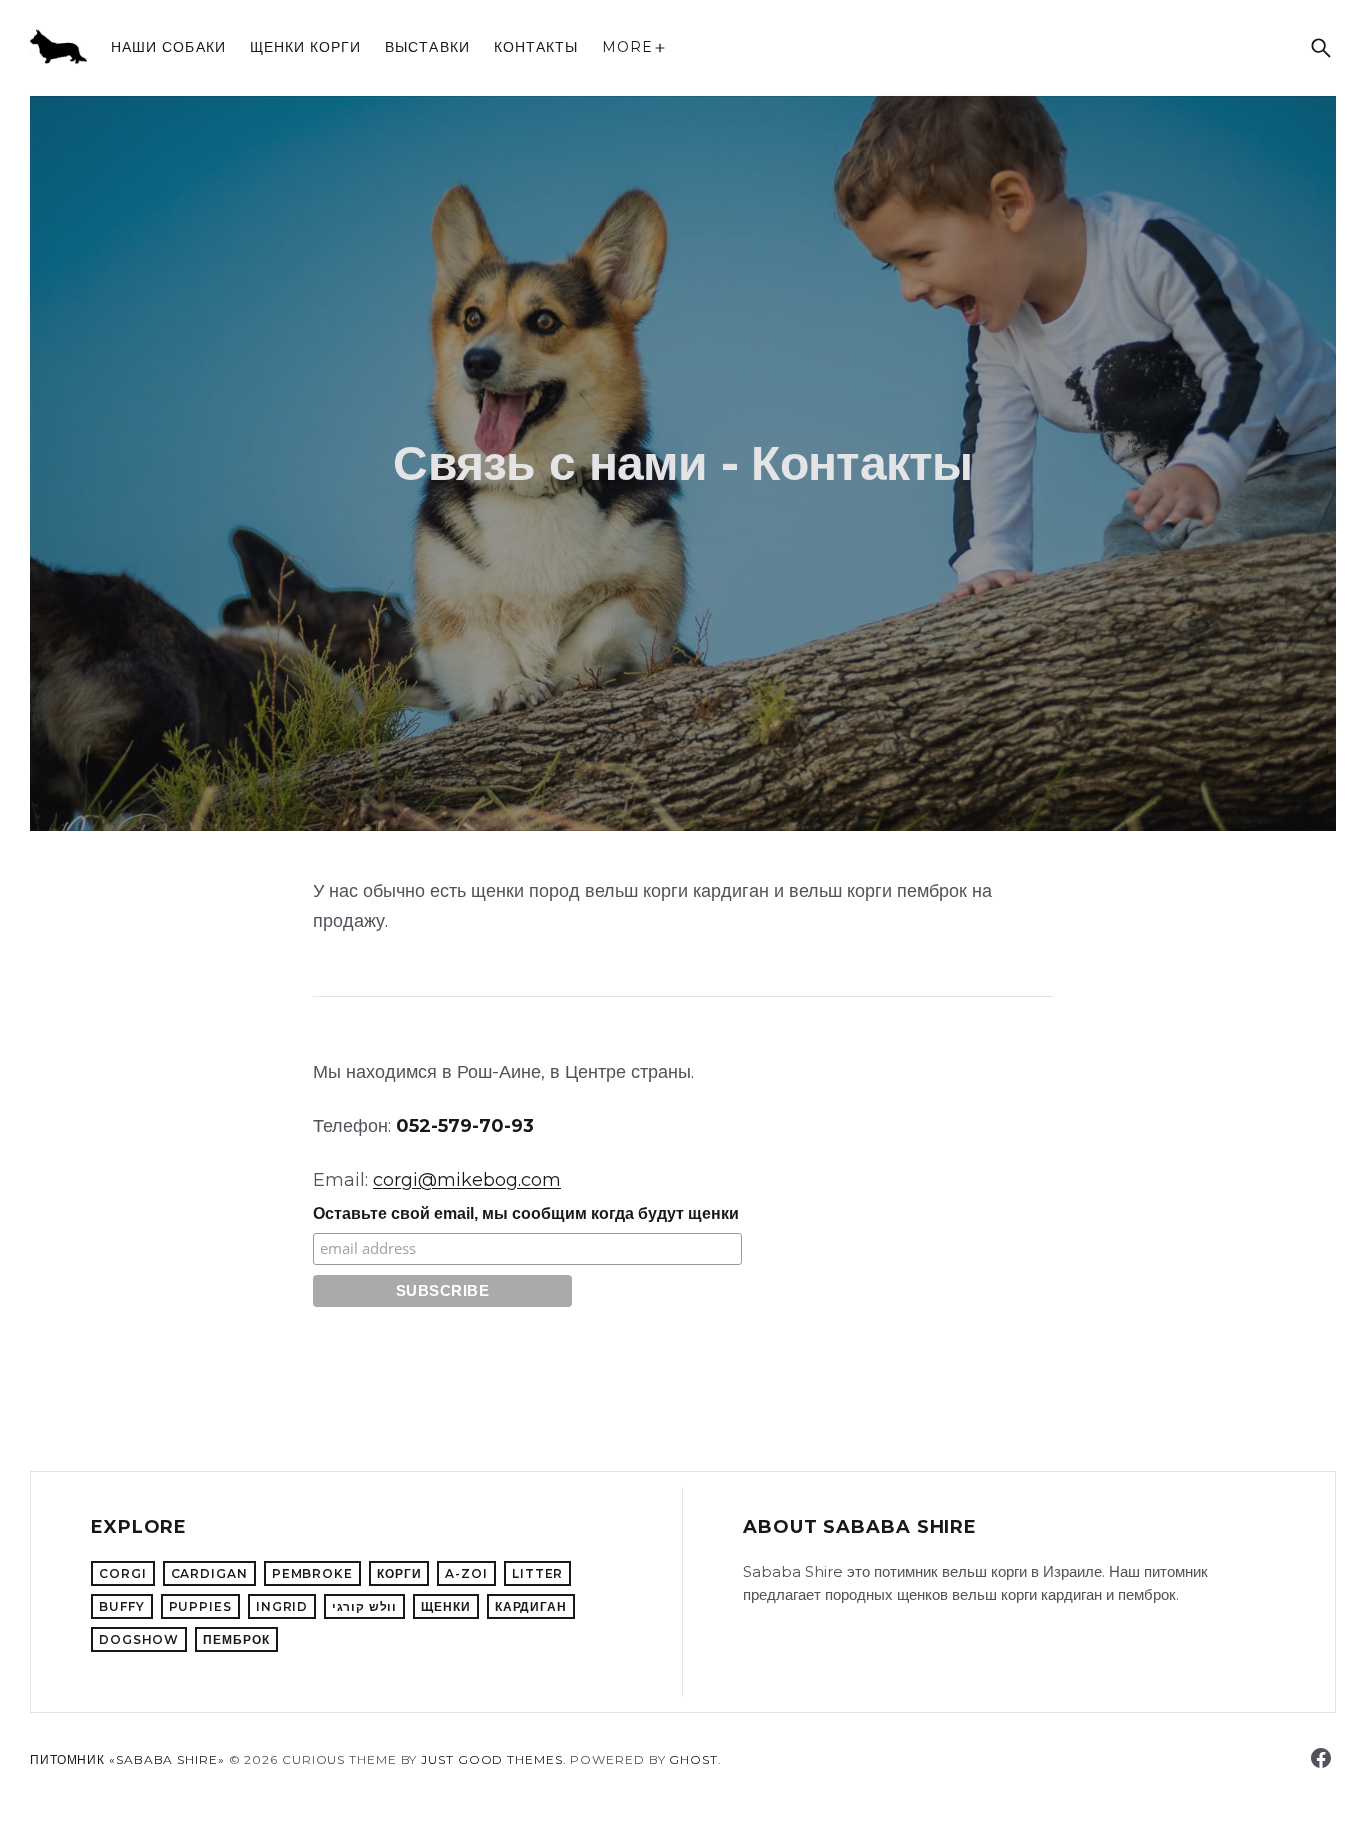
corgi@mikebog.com (467, 1180)
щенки (446, 1606)
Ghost (693, 1759)
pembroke (312, 1573)
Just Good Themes (491, 1759)
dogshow (139, 1639)
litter (537, 1573)
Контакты (536, 47)
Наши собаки (168, 47)
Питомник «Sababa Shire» (127, 1759)
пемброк (236, 1639)
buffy (122, 1606)
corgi (123, 1573)
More (627, 47)
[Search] (1321, 48)
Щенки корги (306, 47)
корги (399, 1573)
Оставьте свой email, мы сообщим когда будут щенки (526, 1213)
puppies (200, 1606)
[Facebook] (1321, 1758)
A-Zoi (466, 1573)
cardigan (209, 1573)
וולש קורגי (364, 1606)
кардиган (531, 1606)
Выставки (427, 47)
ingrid (282, 1606)
